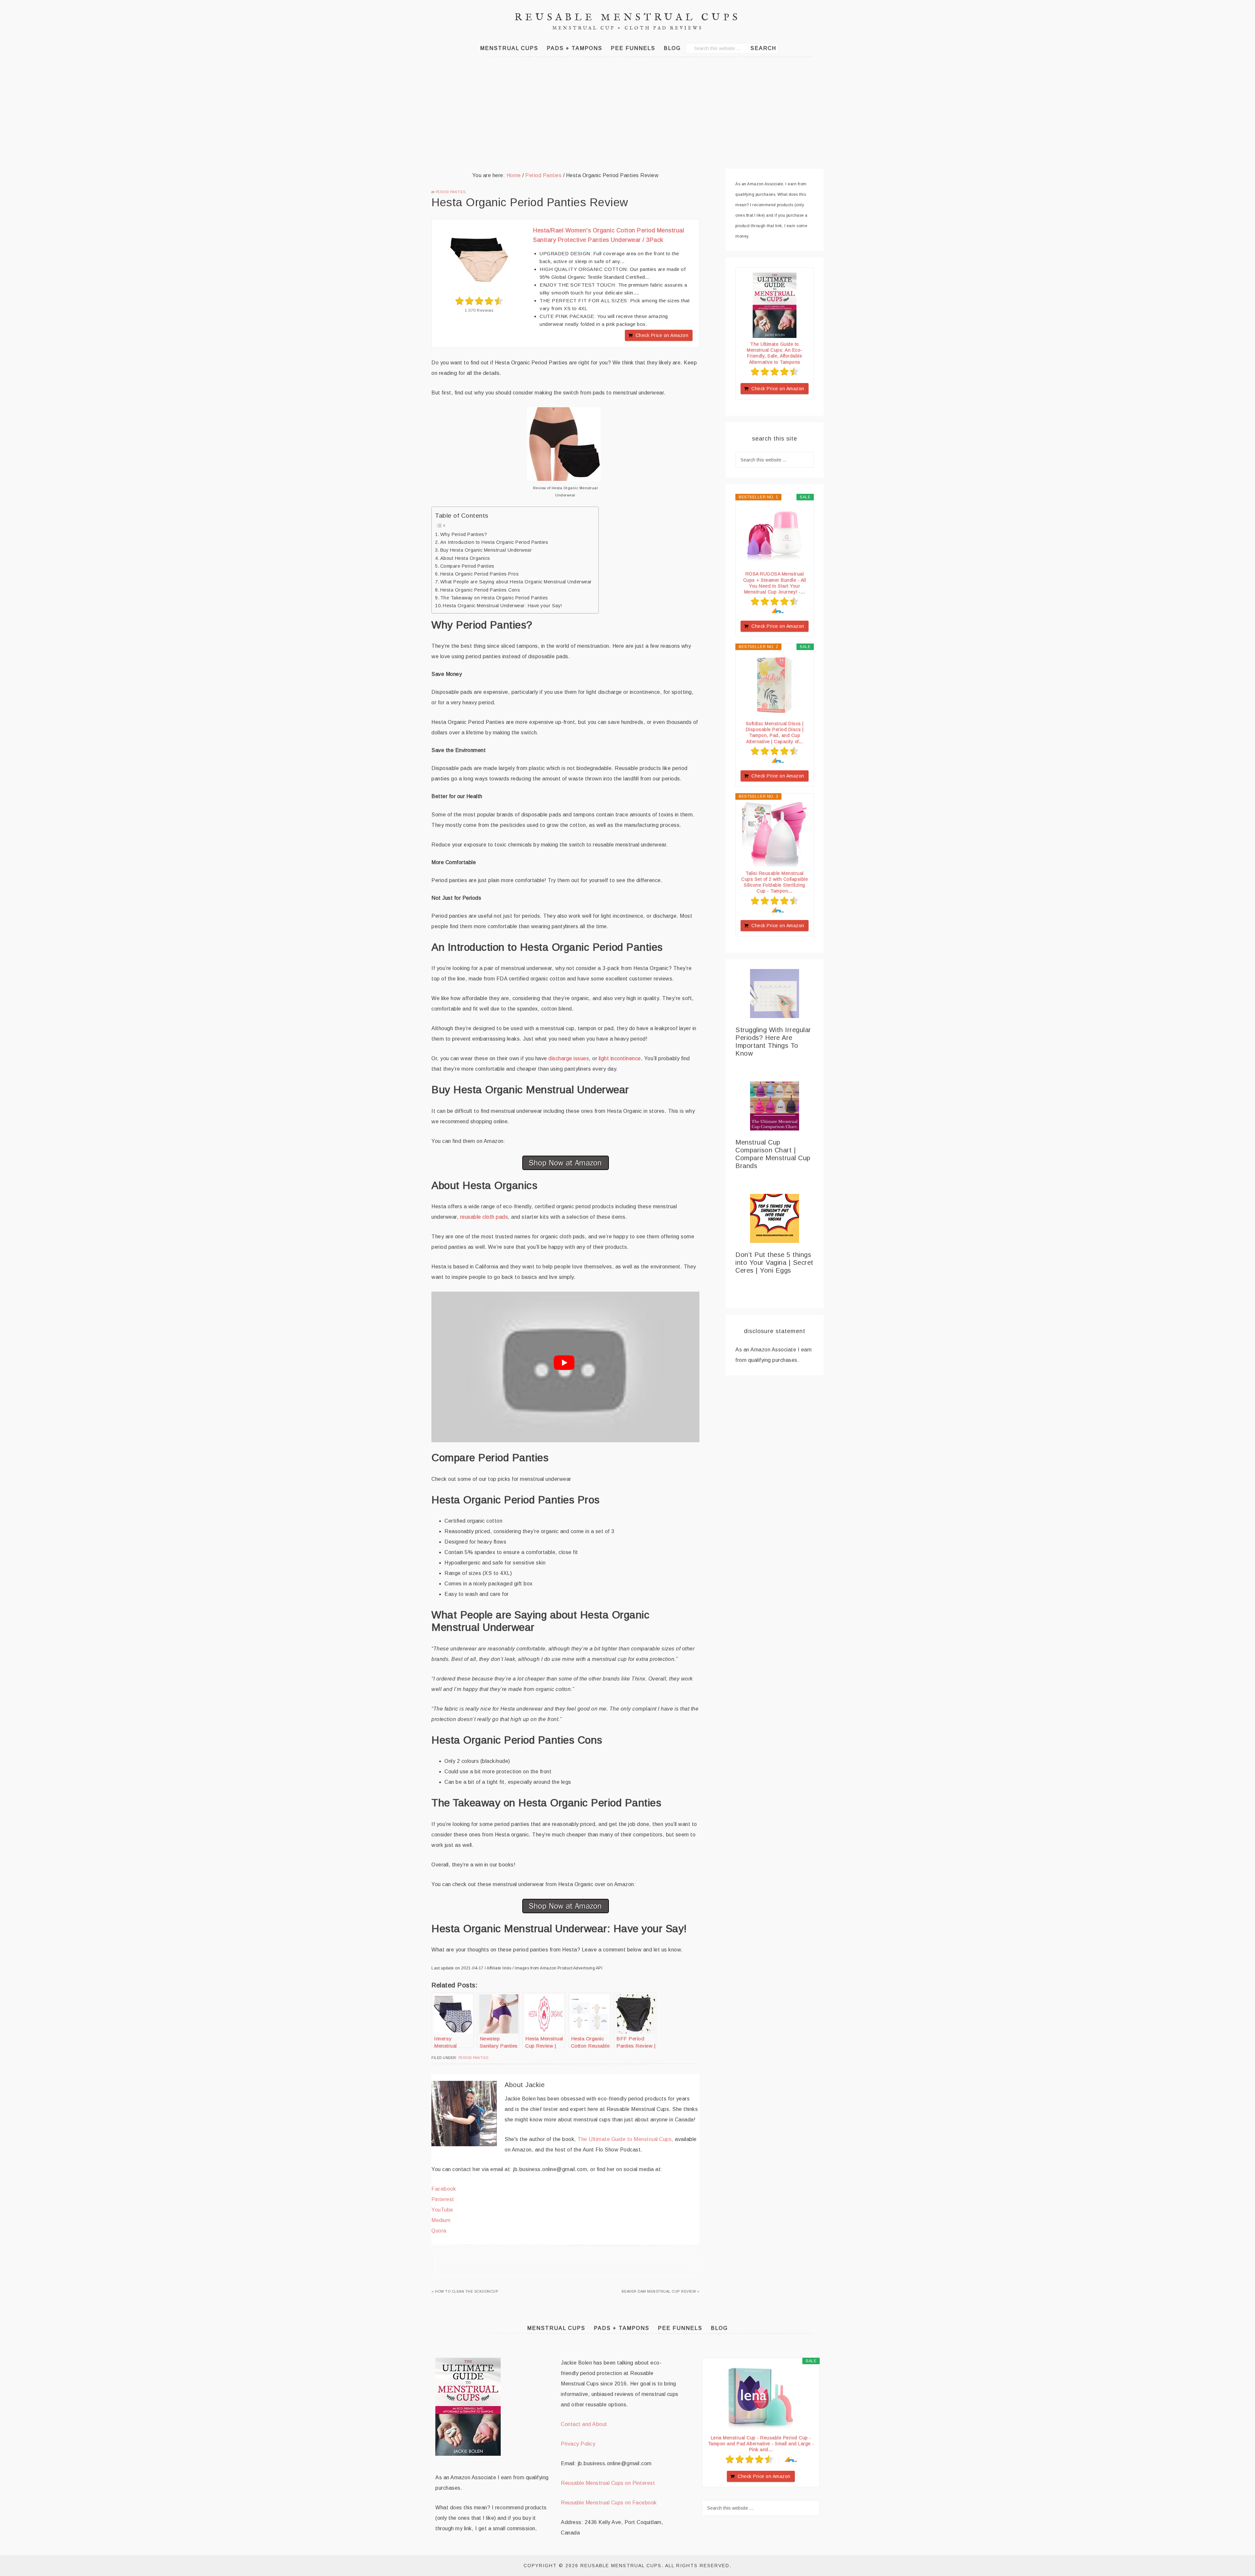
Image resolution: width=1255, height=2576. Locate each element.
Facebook (444, 2189)
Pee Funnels (680, 2328)
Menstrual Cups (556, 2328)
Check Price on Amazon (662, 335)
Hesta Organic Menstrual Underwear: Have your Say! (502, 606)
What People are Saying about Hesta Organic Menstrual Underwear (516, 582)
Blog (719, 2328)
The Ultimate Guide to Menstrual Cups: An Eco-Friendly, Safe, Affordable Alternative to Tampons (775, 353)
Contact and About (584, 2424)
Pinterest (443, 2199)
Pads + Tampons (622, 2328)
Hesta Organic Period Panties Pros (479, 574)
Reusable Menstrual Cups (628, 18)
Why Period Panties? (464, 534)
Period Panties (451, 192)
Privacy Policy (578, 2444)
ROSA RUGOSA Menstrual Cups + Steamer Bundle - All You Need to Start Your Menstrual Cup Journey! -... (775, 583)
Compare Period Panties (467, 566)
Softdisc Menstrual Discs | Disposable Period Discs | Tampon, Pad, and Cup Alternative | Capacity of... (775, 733)
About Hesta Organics (465, 558)
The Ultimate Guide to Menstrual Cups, (626, 2139)
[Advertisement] (627, 113)
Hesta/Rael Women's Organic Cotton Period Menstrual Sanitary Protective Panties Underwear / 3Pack (609, 235)
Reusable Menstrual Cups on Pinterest (608, 2483)
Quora (439, 2231)
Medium (441, 2220)
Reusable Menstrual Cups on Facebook (609, 2503)
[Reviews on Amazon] (479, 301)
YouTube (442, 2210)
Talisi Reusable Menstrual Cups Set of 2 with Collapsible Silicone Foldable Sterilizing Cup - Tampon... (775, 882)
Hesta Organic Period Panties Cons (480, 590)
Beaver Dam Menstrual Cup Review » (661, 2291)
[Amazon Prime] (775, 611)
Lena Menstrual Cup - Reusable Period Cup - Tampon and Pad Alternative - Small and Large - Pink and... (761, 2444)
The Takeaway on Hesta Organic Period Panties (494, 598)
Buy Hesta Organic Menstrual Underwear (486, 550)
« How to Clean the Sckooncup (465, 2291)
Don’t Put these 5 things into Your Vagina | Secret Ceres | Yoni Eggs (774, 1263)
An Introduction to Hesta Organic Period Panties (494, 542)
